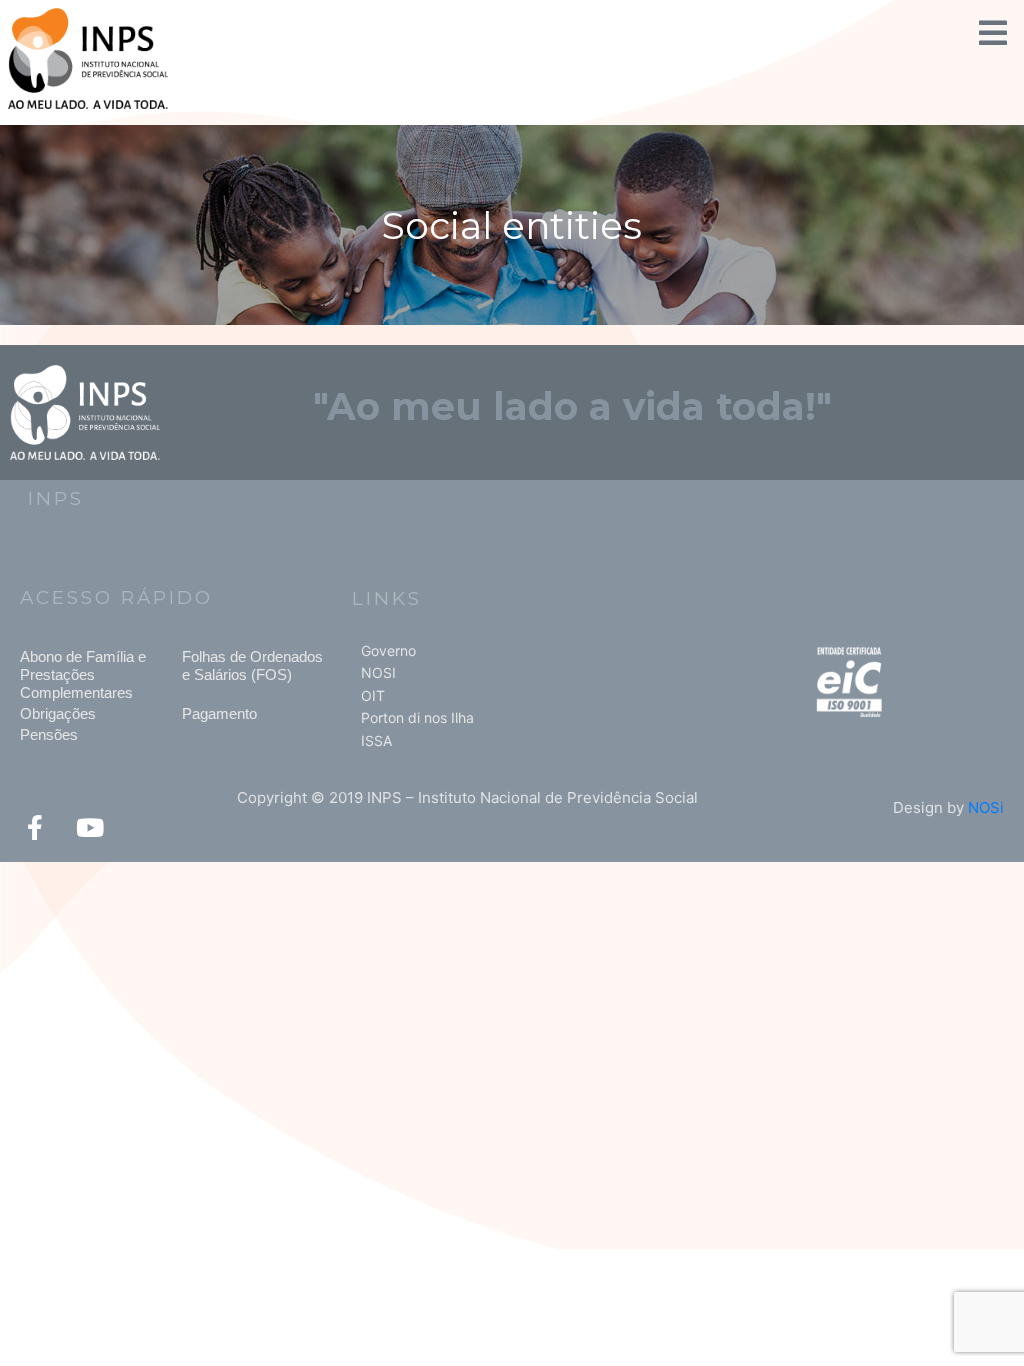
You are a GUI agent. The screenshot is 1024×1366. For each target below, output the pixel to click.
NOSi (986, 807)
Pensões (49, 734)
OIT (373, 695)
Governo (388, 650)
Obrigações (58, 713)
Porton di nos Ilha (417, 717)
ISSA (376, 740)
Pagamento (219, 713)
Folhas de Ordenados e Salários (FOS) (252, 665)
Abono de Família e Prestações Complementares (83, 674)
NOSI (378, 672)
